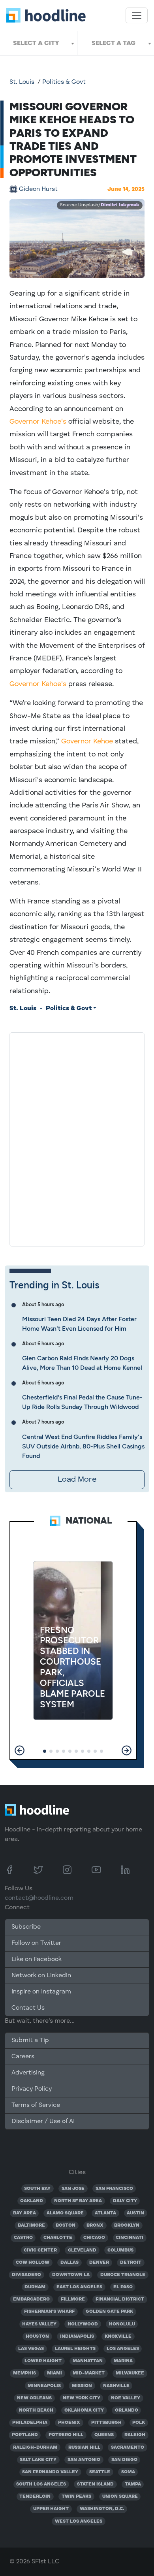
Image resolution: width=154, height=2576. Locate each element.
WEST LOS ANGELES (79, 2521)
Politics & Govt (64, 82)
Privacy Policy (32, 2089)
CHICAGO (94, 2238)
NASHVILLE (116, 2386)
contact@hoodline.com (39, 1898)
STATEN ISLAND (95, 2484)
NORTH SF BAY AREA (78, 2201)
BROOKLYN (127, 2225)
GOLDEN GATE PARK (109, 2312)
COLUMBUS (120, 2250)
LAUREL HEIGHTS (75, 2349)
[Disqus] (77, 1138)
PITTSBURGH (106, 2423)
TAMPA (133, 2484)
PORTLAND (25, 2435)
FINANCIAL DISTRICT (120, 2299)
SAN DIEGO (124, 2460)
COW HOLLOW (33, 2263)
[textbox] (38, 43)
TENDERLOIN (35, 2497)
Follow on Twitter (36, 1943)
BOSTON (66, 2225)
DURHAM (35, 2287)
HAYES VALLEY (39, 2324)
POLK (139, 2423)
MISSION (82, 2386)
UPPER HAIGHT (51, 2509)
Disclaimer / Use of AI (43, 2122)
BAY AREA (24, 2213)
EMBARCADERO (31, 2299)
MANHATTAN (88, 2361)
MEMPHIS (24, 2373)
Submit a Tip (30, 2040)
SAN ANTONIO (84, 2460)
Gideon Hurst (38, 189)
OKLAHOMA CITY (84, 2410)
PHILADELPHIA (30, 2423)
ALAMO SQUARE (65, 2213)
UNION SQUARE (120, 2497)
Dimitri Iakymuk (120, 205)
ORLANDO (127, 2410)
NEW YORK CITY (82, 2398)
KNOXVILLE (118, 2337)
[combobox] (38, 43)
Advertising (28, 2073)
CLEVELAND (82, 2250)
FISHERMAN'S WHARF (49, 2312)
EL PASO (123, 2287)
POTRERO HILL (66, 2435)
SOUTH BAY (37, 2189)
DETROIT (131, 2263)
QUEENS (104, 2435)
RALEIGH (135, 2435)
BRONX (95, 2225)
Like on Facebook (37, 1959)
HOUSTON (37, 2337)
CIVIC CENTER (40, 2250)
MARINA (123, 2361)
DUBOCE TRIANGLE (123, 2275)
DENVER (99, 2263)
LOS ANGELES (123, 2349)
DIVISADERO (26, 2275)
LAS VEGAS (31, 2349)
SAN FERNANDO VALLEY (50, 2472)
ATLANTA (105, 2213)
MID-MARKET (89, 2373)
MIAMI (54, 2373)
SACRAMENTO (128, 2448)
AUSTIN (135, 2213)
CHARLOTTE (58, 2238)
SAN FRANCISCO (114, 2189)
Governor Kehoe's (38, 422)
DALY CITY (125, 2201)
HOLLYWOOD (83, 2324)
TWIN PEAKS (76, 2497)
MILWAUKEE (130, 2373)
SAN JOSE (73, 2189)
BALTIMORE (31, 2225)
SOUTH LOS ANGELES (41, 2484)
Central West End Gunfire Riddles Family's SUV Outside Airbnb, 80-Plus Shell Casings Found (83, 1446)
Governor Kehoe (87, 741)
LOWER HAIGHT (43, 2361)
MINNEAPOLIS (44, 2386)
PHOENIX (69, 2423)
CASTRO (23, 2238)
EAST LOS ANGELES (79, 2287)
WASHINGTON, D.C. (102, 2509)
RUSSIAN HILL (84, 2448)
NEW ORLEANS (34, 2398)
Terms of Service (36, 2105)
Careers (23, 2057)
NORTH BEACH (36, 2410)
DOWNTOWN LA (71, 2275)
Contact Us (28, 2008)
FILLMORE (73, 2299)
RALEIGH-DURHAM (35, 2448)
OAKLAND (32, 2201)
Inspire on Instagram (41, 1992)
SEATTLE (100, 2472)
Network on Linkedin (41, 1976)
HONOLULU (122, 2324)
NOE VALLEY (126, 2398)
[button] (20, 1750)
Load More (77, 1480)
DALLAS (69, 2263)
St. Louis (22, 82)
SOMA (128, 2472)
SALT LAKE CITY (38, 2460)
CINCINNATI (130, 2238)
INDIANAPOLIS (77, 2337)
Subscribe (26, 1927)
